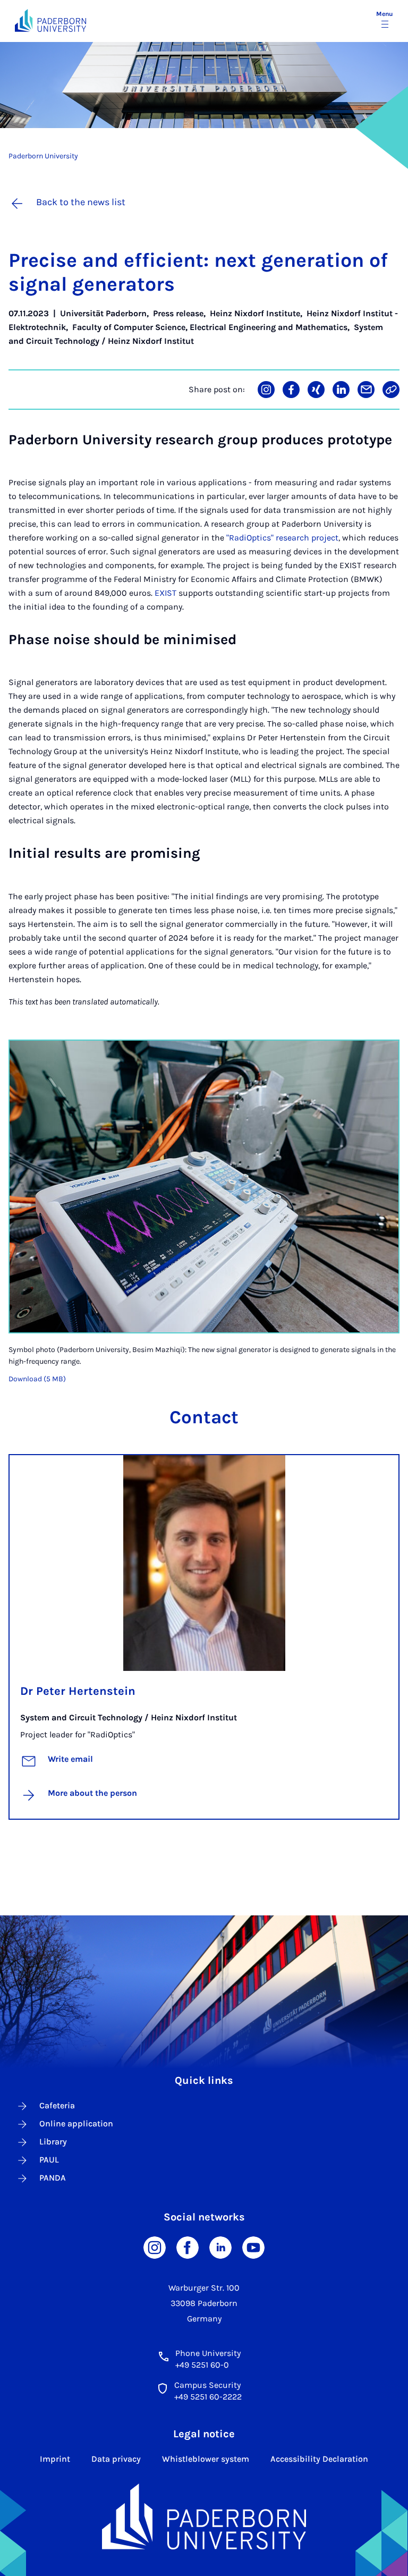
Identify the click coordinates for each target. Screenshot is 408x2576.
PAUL (49, 2160)
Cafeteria (57, 2105)
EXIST (164, 593)
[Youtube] (253, 2247)
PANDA (53, 2178)
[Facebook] (188, 2247)
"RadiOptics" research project (282, 538)
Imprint (55, 2459)
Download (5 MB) (37, 1379)
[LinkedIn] (220, 2247)
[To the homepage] (50, 20)
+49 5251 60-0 (202, 2365)
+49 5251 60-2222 (208, 2397)
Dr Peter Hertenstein (78, 1691)
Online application (76, 2123)
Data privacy (116, 2459)
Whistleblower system (206, 2459)
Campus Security (207, 2385)
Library (53, 2142)
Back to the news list (81, 202)
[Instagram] (155, 2247)
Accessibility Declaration (319, 2459)
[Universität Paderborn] (204, 2516)
